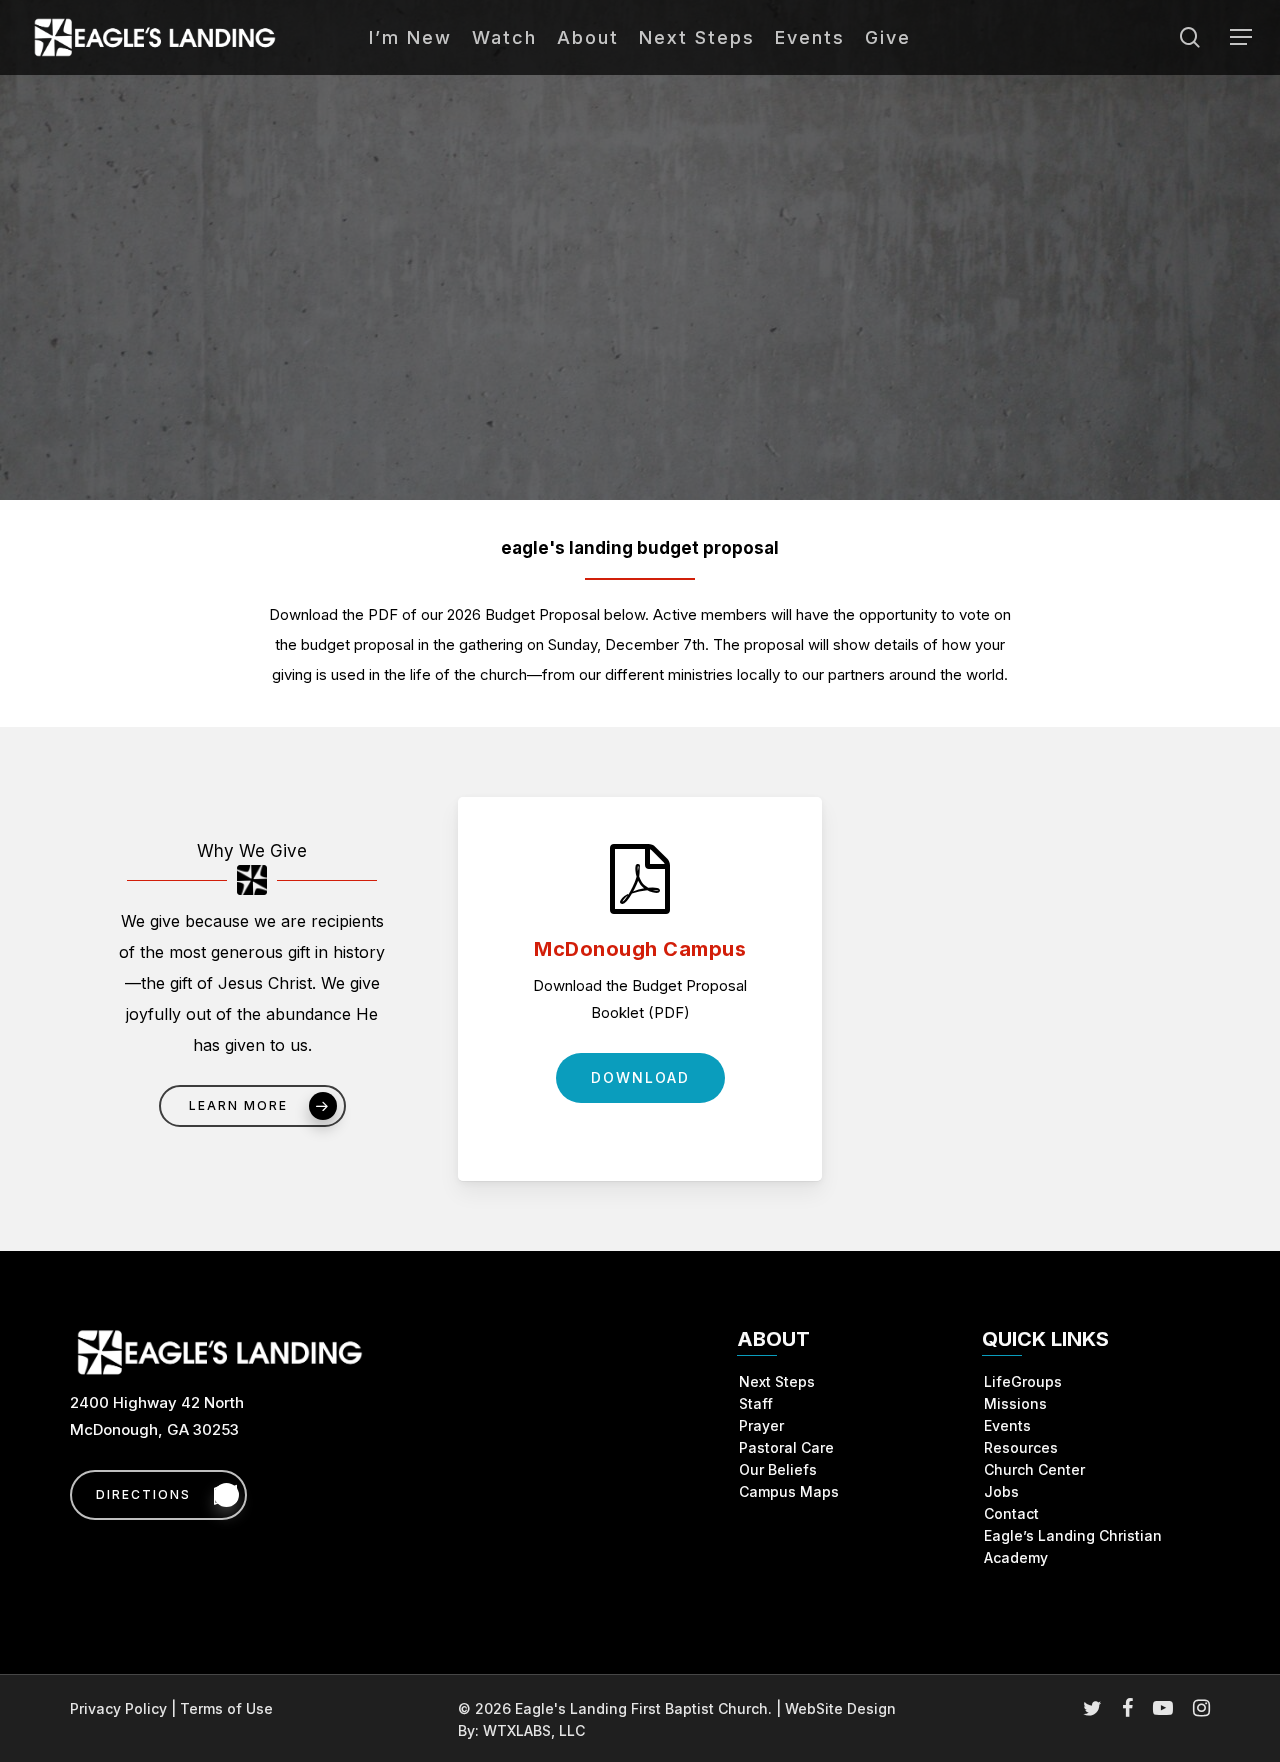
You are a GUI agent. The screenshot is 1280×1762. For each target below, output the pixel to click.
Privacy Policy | (125, 1708)
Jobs (1001, 1491)
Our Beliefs (778, 1469)
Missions (1015, 1403)
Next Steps (777, 1381)
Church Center (1034, 1469)
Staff (756, 1403)
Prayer (761, 1425)
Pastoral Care (786, 1447)
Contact (1011, 1513)
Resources (1021, 1447)
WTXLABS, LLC (534, 1730)
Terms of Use (226, 1708)
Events (1007, 1425)
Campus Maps (789, 1491)
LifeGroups (1023, 1381)
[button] (1241, 37)
